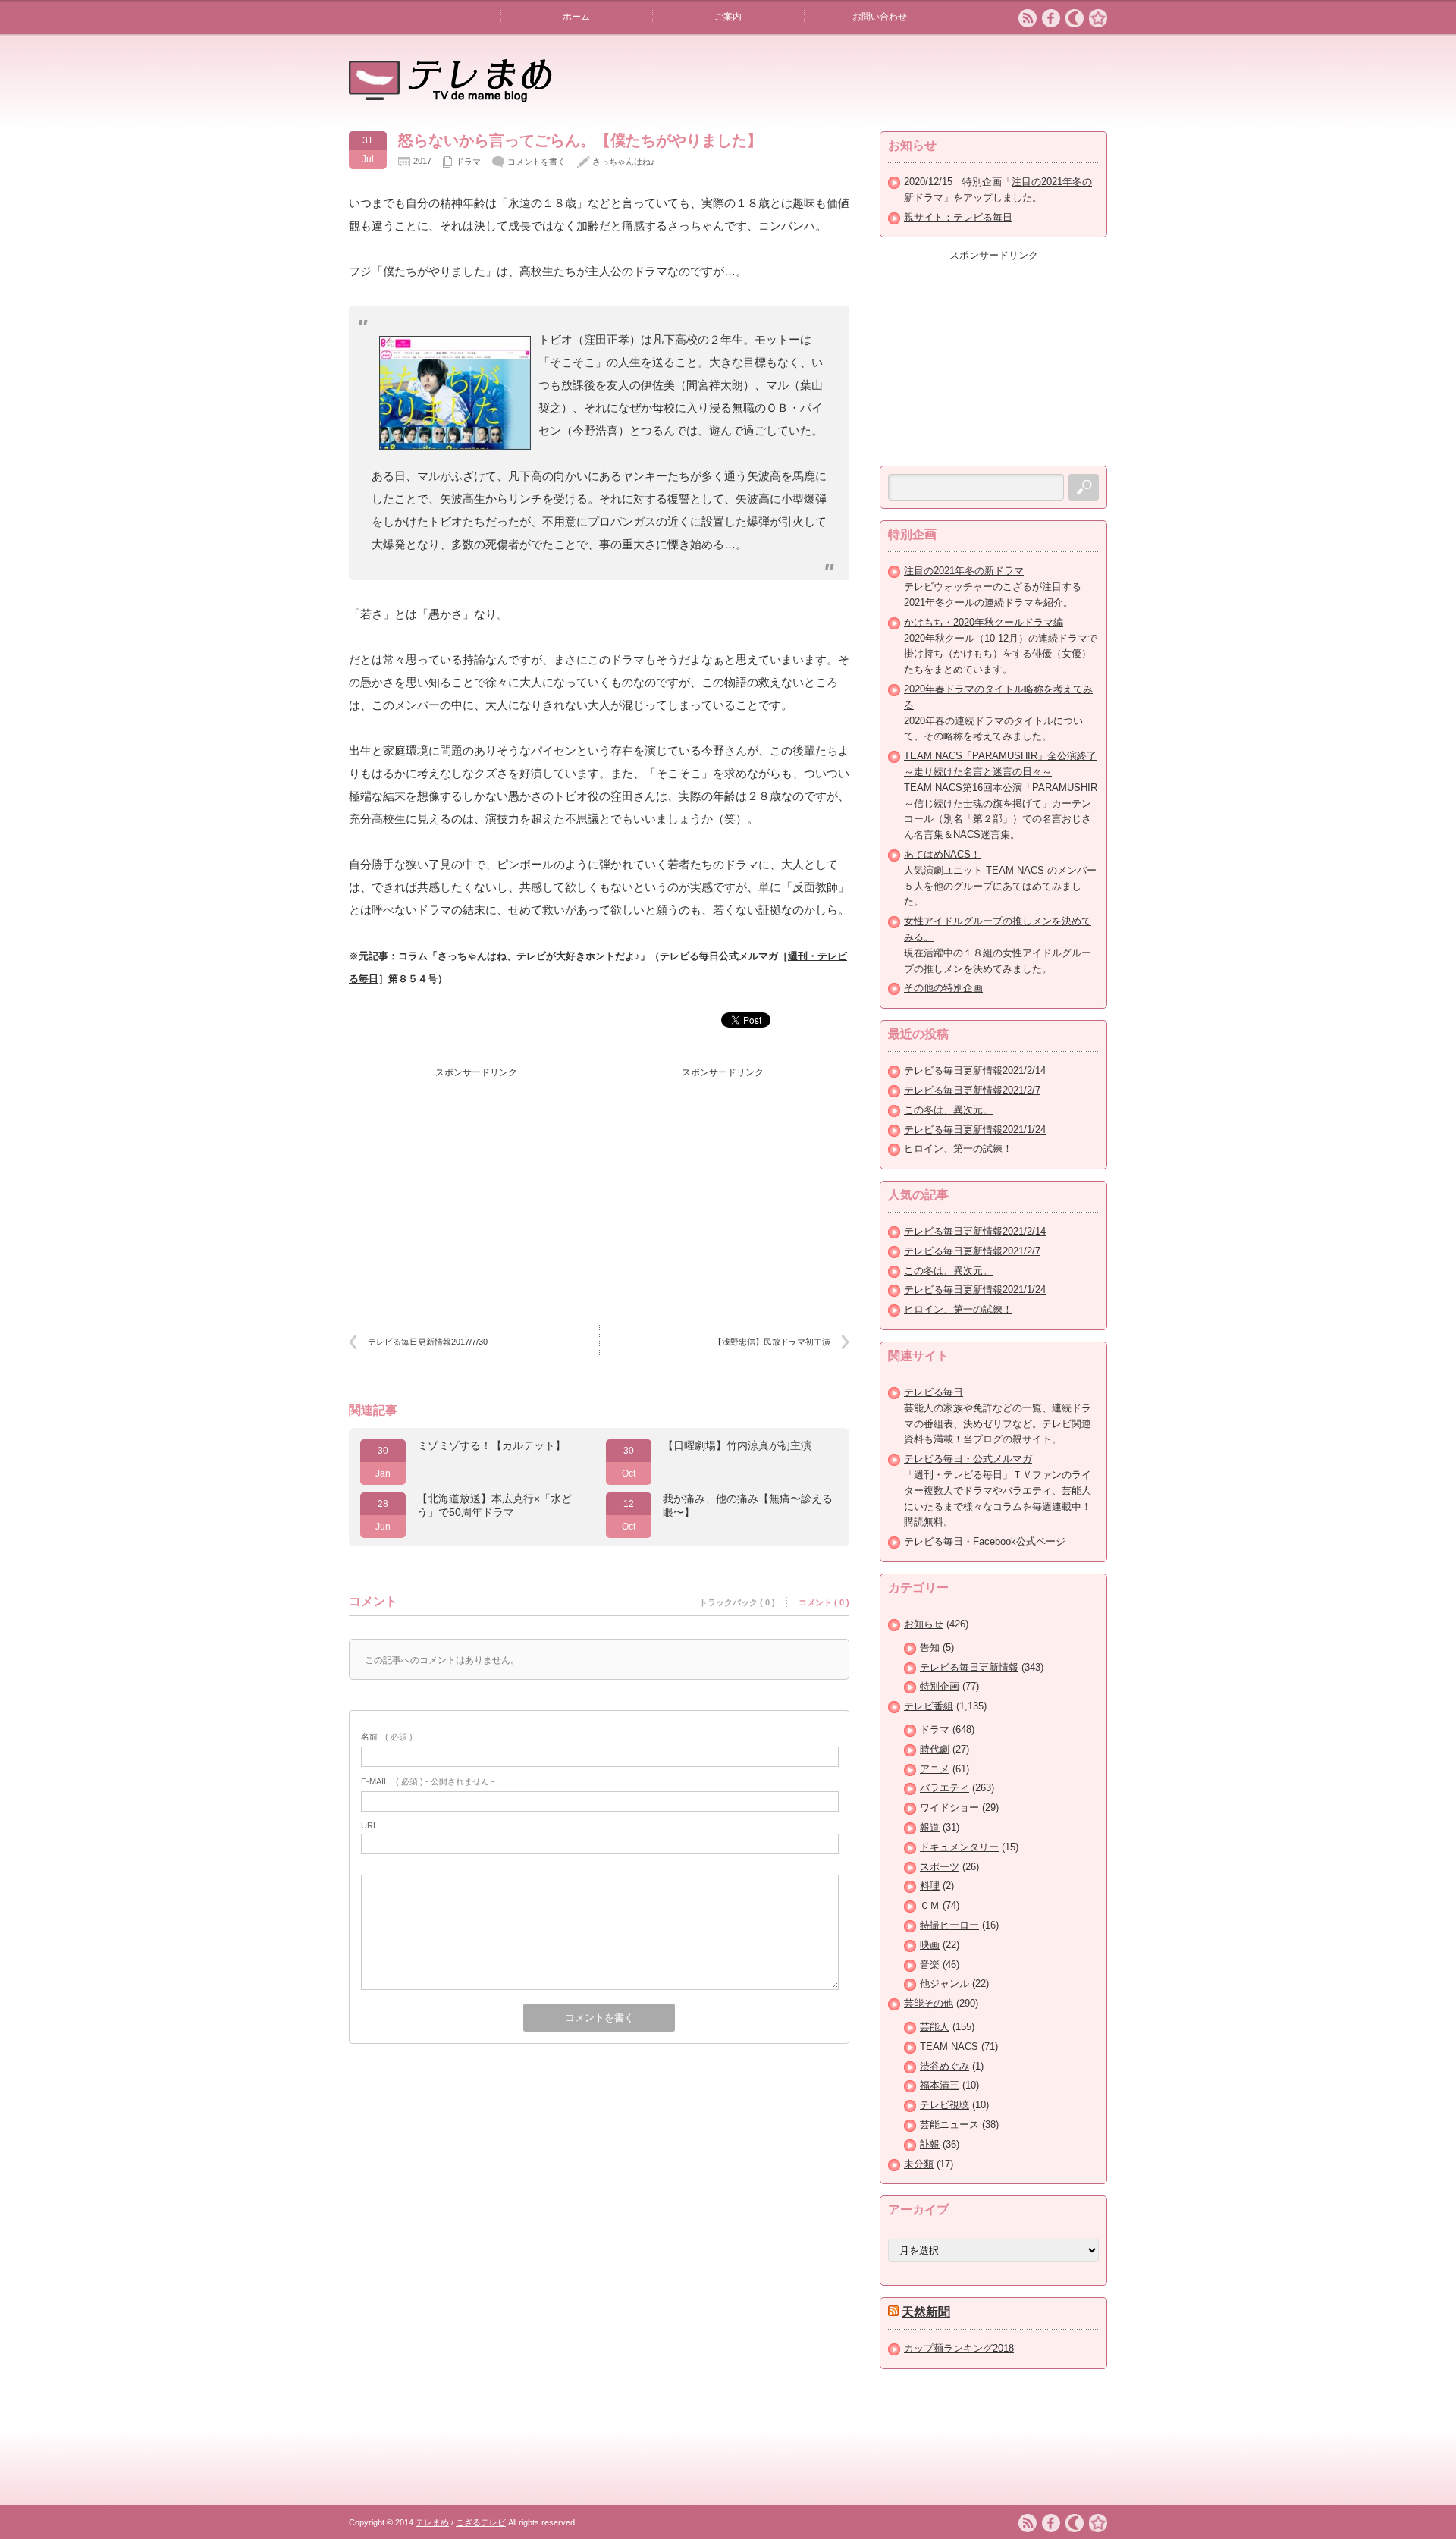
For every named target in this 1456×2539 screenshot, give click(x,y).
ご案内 (728, 17)
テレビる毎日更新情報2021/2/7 (972, 1090)
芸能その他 (929, 2003)
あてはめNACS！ (942, 854)
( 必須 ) (387, 1737)
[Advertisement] (476, 1180)
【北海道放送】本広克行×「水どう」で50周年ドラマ (494, 1505)
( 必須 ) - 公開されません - (428, 1781)
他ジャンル (945, 1983)
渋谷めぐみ (945, 2066)
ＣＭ (930, 1905)
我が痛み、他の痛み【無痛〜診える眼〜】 (748, 1505)
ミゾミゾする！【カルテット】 (491, 1445)
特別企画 (940, 1686)
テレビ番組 (929, 1706)
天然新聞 (926, 2312)
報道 (930, 1827)
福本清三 (940, 2085)
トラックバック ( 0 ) (737, 1602)
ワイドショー (949, 1808)
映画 (930, 1945)
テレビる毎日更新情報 (969, 1667)
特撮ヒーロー (949, 1925)
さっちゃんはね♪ (624, 162)
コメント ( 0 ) (824, 1602)
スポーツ (940, 1867)
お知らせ (924, 1624)
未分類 (919, 2164)
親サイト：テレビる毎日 (958, 217)
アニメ (935, 1769)
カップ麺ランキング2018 (959, 2348)
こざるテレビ (481, 2522)
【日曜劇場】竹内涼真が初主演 (737, 1445)
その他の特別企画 (943, 988)
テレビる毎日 (934, 1392)
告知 (930, 1648)
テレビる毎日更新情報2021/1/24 (975, 1130)
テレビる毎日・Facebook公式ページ (985, 1541)
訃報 (930, 2144)
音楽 (930, 1965)
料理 (930, 1886)
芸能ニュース (949, 2125)
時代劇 (935, 1749)
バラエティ (945, 1788)
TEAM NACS (949, 2046)
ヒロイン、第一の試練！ (958, 1149)
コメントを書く (537, 162)
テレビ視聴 (945, 2105)
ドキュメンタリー (959, 1847)
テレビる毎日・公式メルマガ (968, 1459)
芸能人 (935, 2027)
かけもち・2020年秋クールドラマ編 (984, 622)
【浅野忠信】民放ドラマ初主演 (772, 1342)
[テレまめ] (450, 97)
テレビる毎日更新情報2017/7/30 (428, 1342)
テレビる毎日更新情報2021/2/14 (975, 1070)
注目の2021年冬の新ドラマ (964, 571)
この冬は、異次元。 (948, 1110)
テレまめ (432, 2522)
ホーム (576, 17)
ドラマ (468, 162)
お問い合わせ (880, 17)
